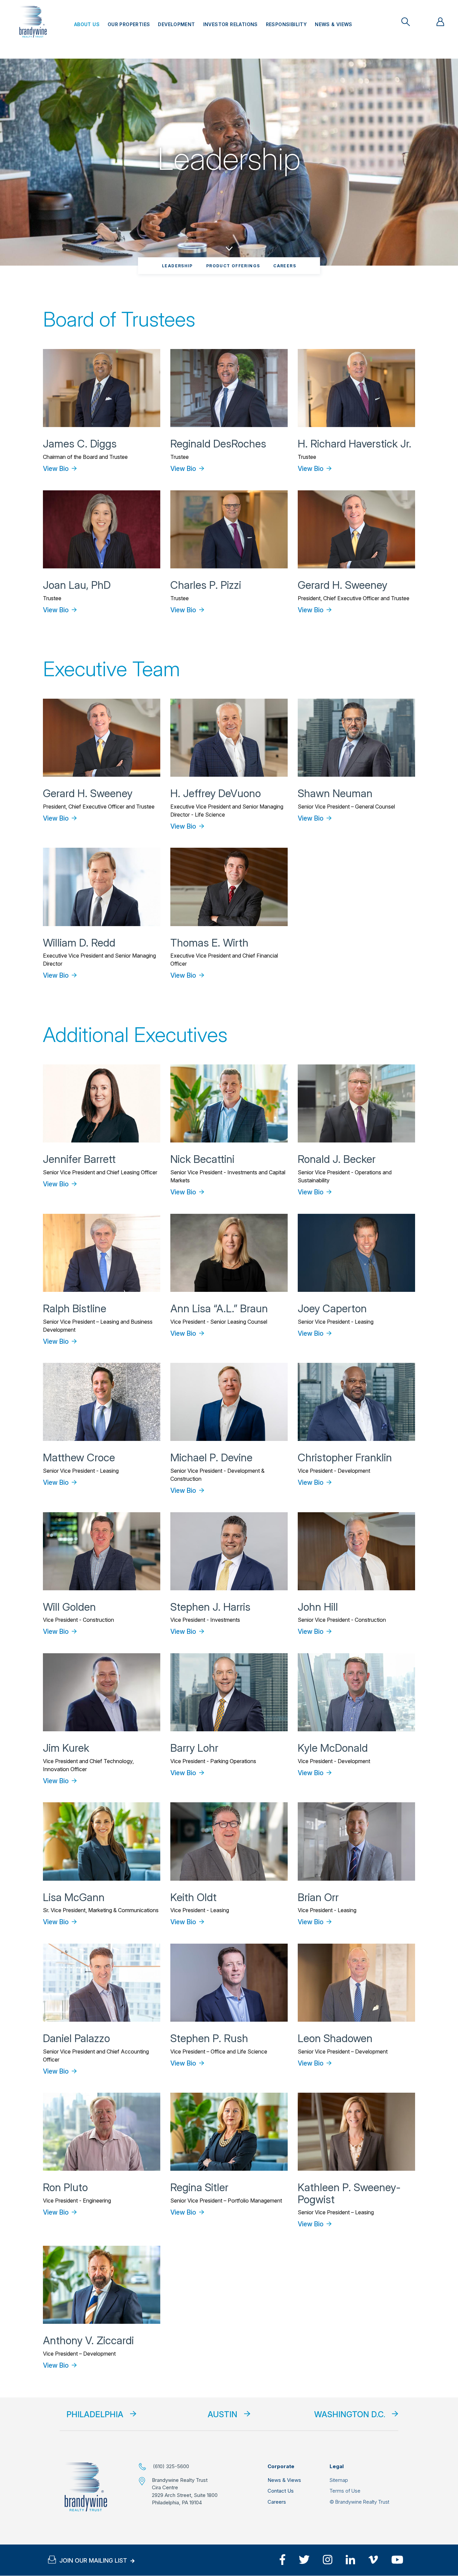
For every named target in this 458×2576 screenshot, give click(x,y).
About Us (87, 24)
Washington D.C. (350, 2414)
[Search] (406, 22)
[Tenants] (440, 22)
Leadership (177, 266)
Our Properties (129, 24)
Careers (285, 266)
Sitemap (339, 2480)
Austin (222, 2414)
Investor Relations (231, 24)
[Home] (86, 2487)
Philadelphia (95, 2414)
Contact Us (281, 2491)
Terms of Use (345, 2491)
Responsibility (286, 24)
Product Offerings (233, 266)
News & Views (334, 24)
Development (176, 24)
